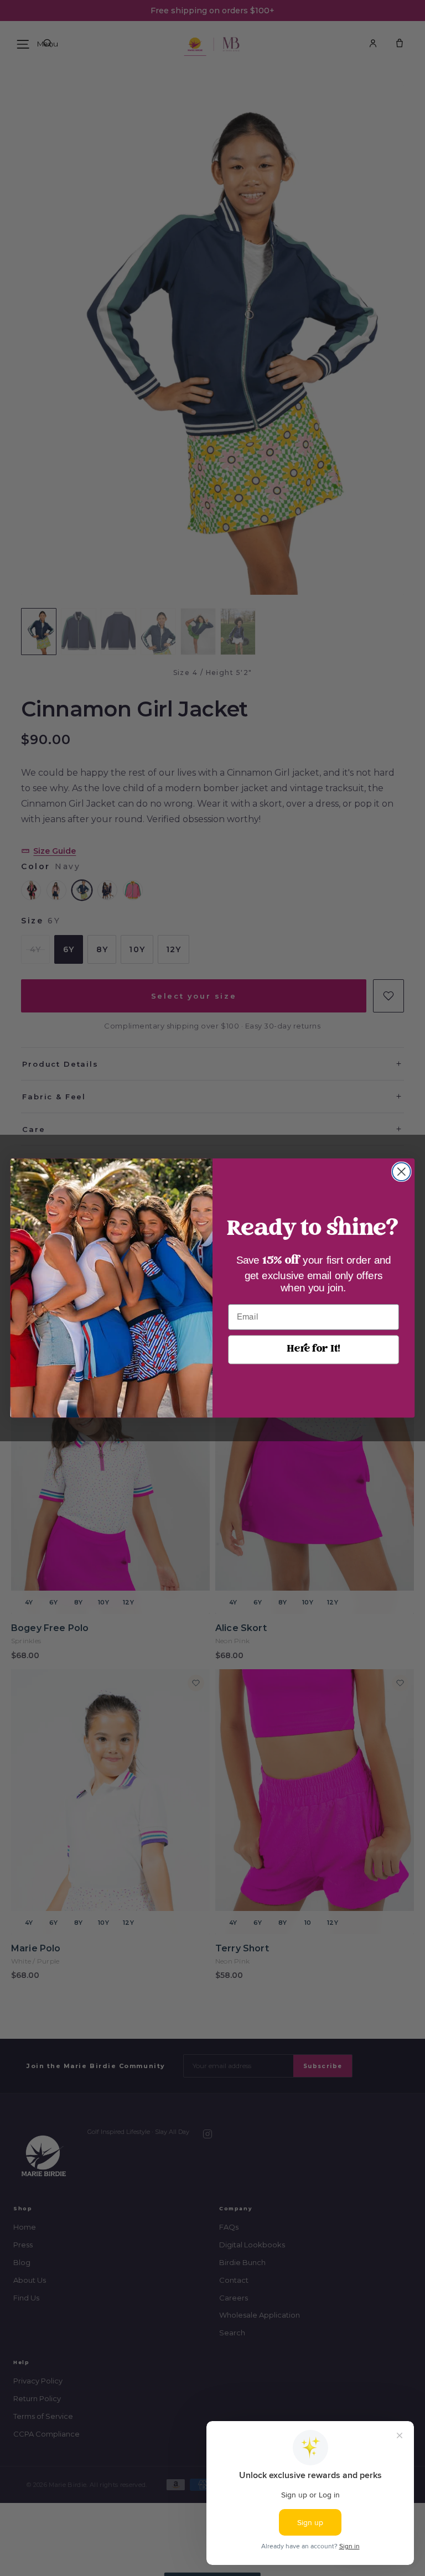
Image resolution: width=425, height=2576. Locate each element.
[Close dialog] (401, 1172)
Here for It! (313, 1349)
